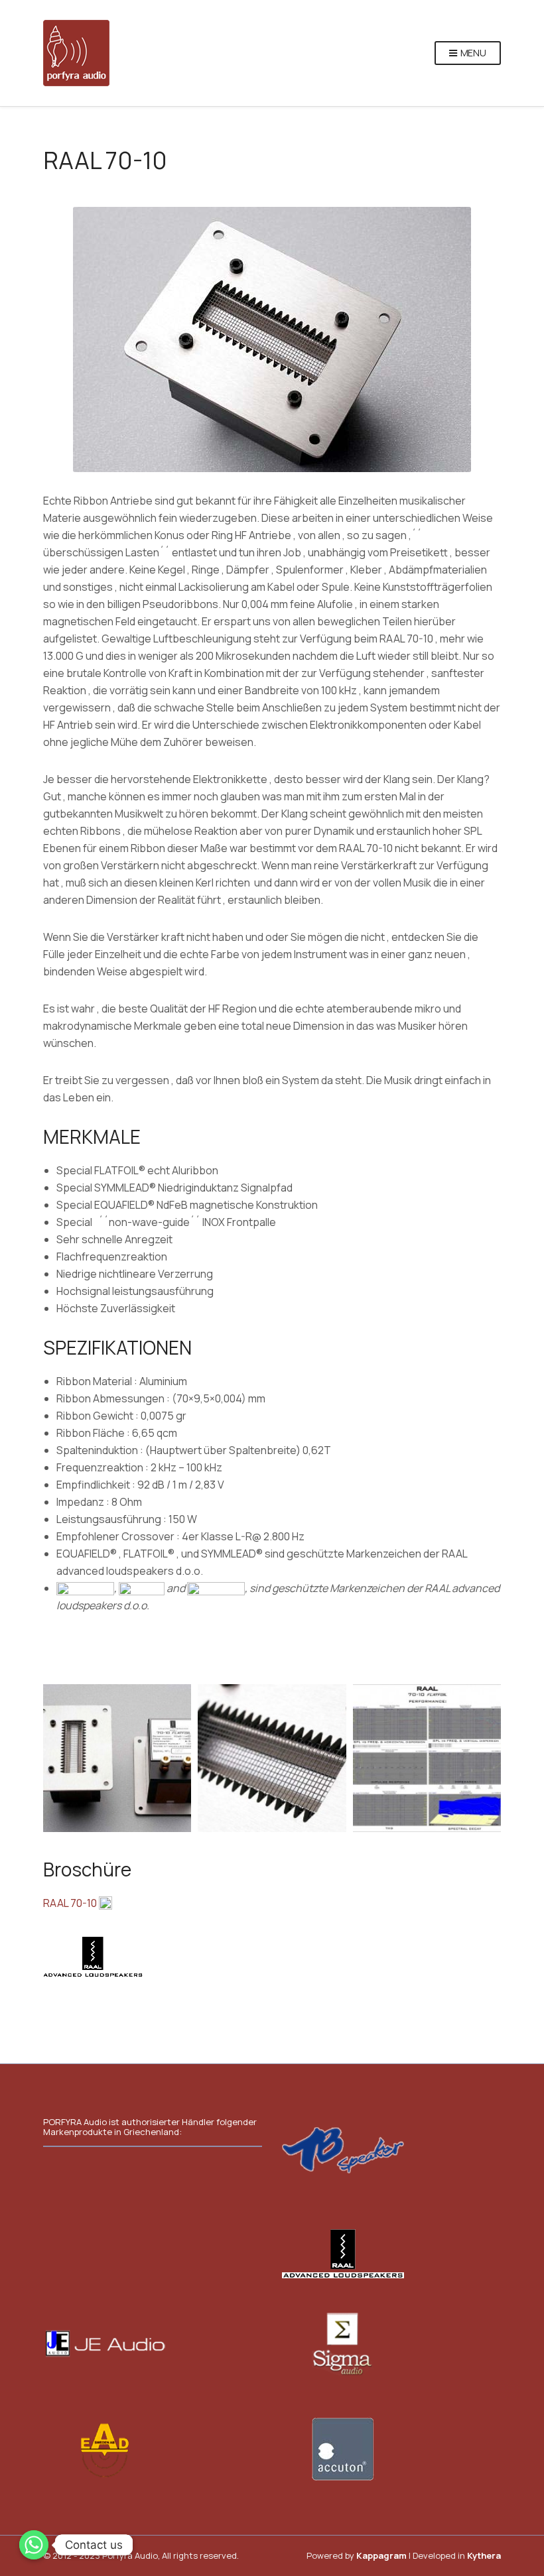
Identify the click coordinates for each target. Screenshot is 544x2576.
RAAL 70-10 (71, 1903)
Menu (472, 53)
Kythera (484, 2555)
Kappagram (381, 2555)
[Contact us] (34, 2545)
